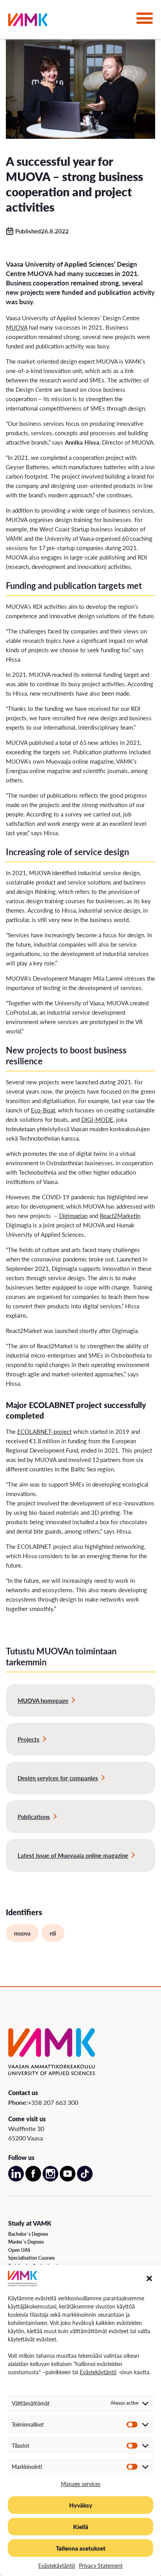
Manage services (81, 2484)
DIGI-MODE (97, 1119)
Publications (34, 1816)
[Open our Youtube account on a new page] (68, 2179)
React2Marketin (120, 1215)
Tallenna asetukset (81, 2548)
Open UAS (19, 2250)
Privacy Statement (101, 2565)
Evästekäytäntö (98, 2372)
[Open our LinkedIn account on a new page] (16, 2179)
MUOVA (17, 327)
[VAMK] (28, 21)
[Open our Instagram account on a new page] (50, 2179)
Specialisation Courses (31, 2258)
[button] (149, 2278)
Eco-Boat (43, 1110)
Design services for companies (58, 1778)
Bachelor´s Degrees (28, 2234)
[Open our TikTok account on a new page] (85, 2179)
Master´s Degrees (26, 2242)
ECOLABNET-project (44, 1431)
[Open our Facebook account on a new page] (33, 2179)
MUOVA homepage (43, 1700)
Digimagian (73, 1215)
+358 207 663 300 (53, 2102)
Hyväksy (81, 2505)
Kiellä (81, 2527)
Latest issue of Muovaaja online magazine (73, 1855)
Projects (29, 1739)
